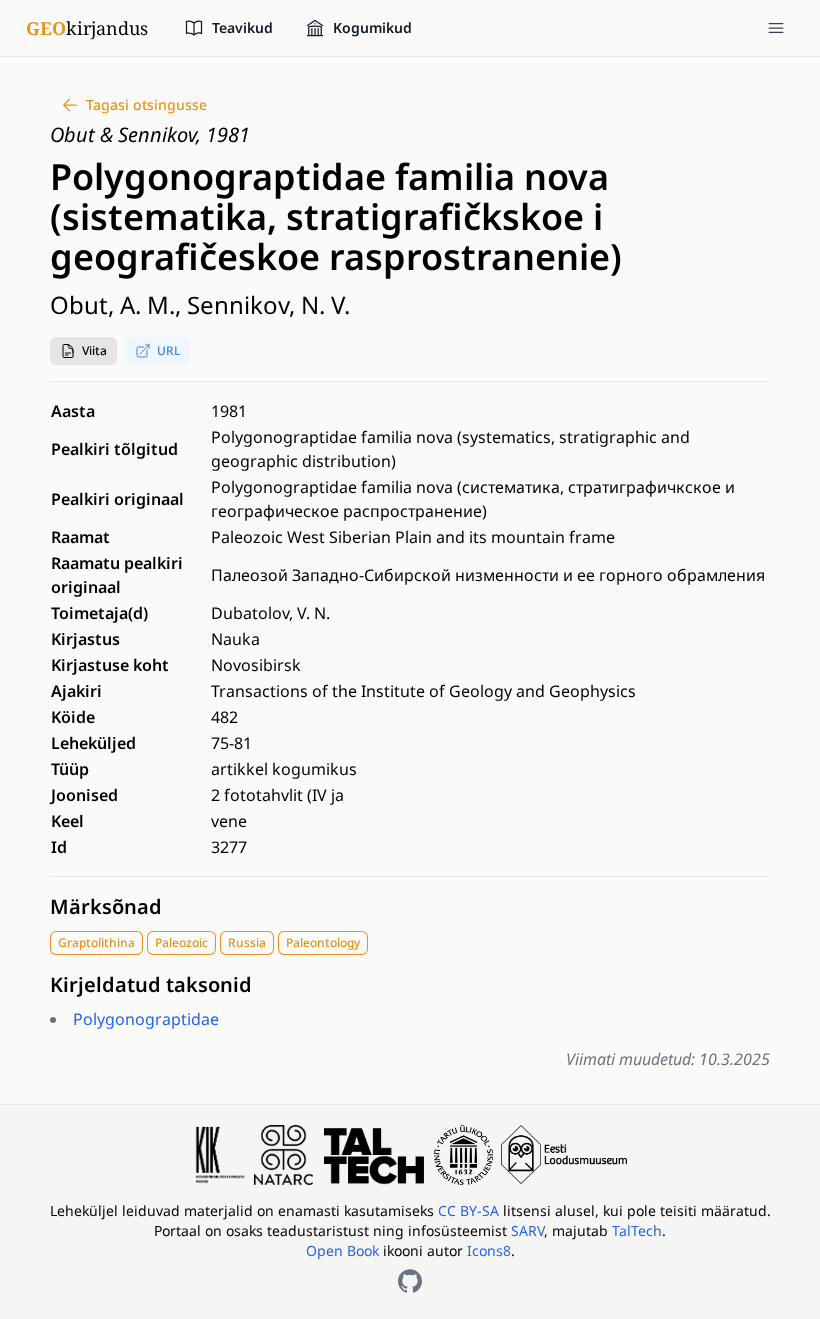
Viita (94, 350)
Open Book (342, 1250)
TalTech (637, 1230)
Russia (247, 942)
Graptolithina (96, 942)
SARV (527, 1230)
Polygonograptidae (146, 1019)
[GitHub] (410, 1281)
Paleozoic (181, 942)
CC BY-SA (470, 1210)
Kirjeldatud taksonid (151, 984)
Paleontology (323, 942)
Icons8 (489, 1250)
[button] (83, 351)
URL (168, 350)
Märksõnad (106, 906)
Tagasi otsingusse (146, 104)
